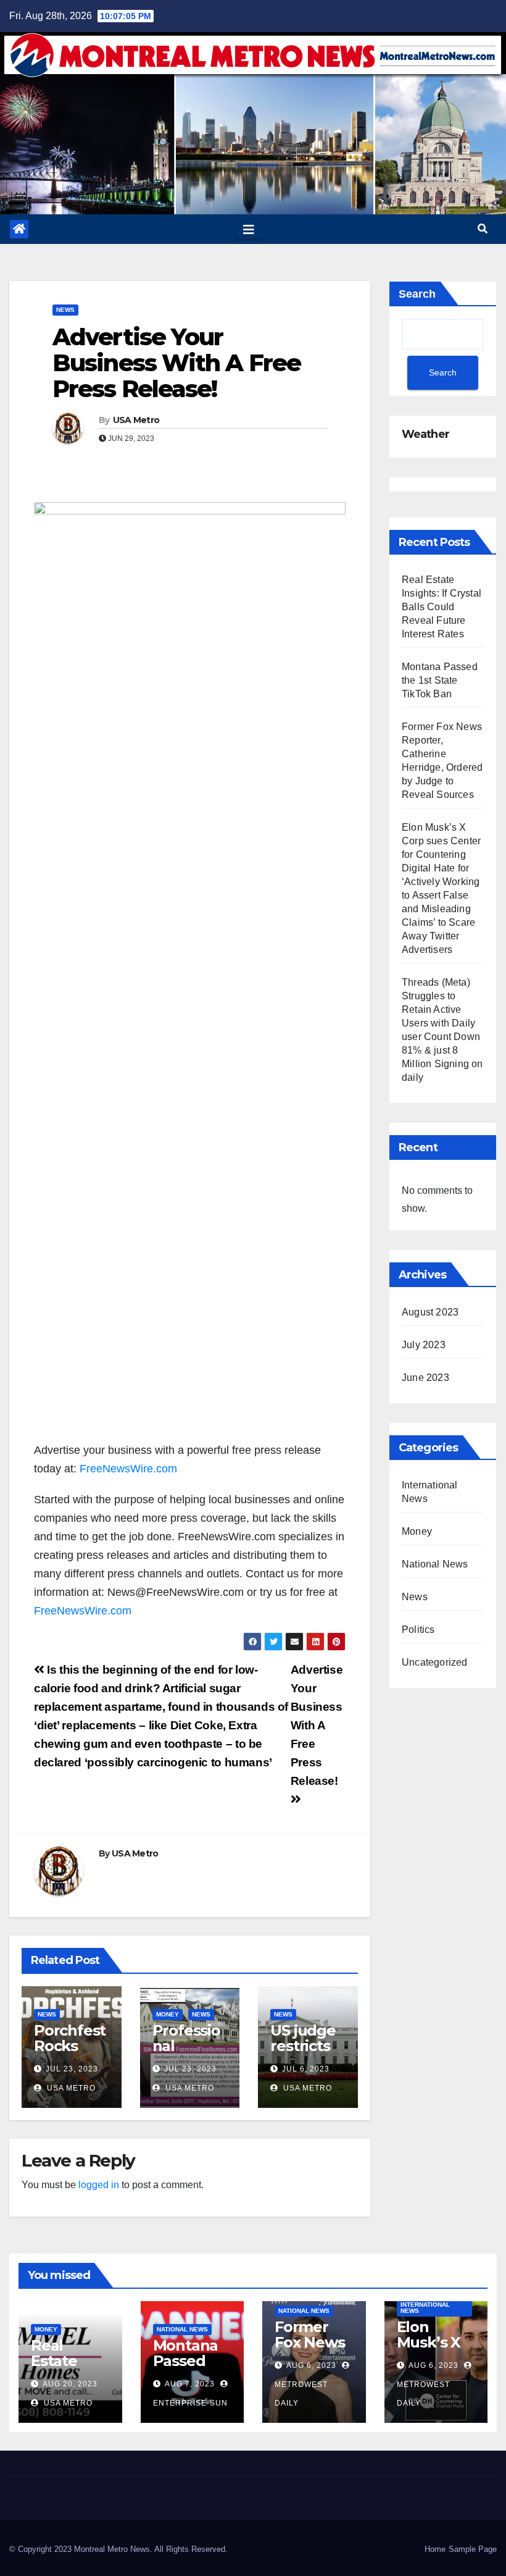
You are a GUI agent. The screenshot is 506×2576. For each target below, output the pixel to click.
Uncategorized (435, 1662)
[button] (483, 229)
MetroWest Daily (301, 2394)
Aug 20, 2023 (70, 2384)
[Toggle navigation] (249, 229)
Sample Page (473, 2549)
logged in (99, 2185)
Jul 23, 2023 (72, 2069)
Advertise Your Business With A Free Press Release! (176, 363)
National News (435, 1564)
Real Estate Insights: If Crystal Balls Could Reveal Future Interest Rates (442, 607)
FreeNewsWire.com (128, 1469)
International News (425, 2308)
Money (168, 2014)
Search (417, 294)
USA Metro (136, 420)
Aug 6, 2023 (311, 2365)
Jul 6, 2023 (306, 2069)
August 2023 (430, 1312)
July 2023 (424, 1345)
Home (435, 2549)
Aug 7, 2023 (190, 2384)
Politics (418, 1630)
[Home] (19, 229)
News (65, 310)
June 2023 (425, 1378)
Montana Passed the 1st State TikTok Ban (440, 680)
